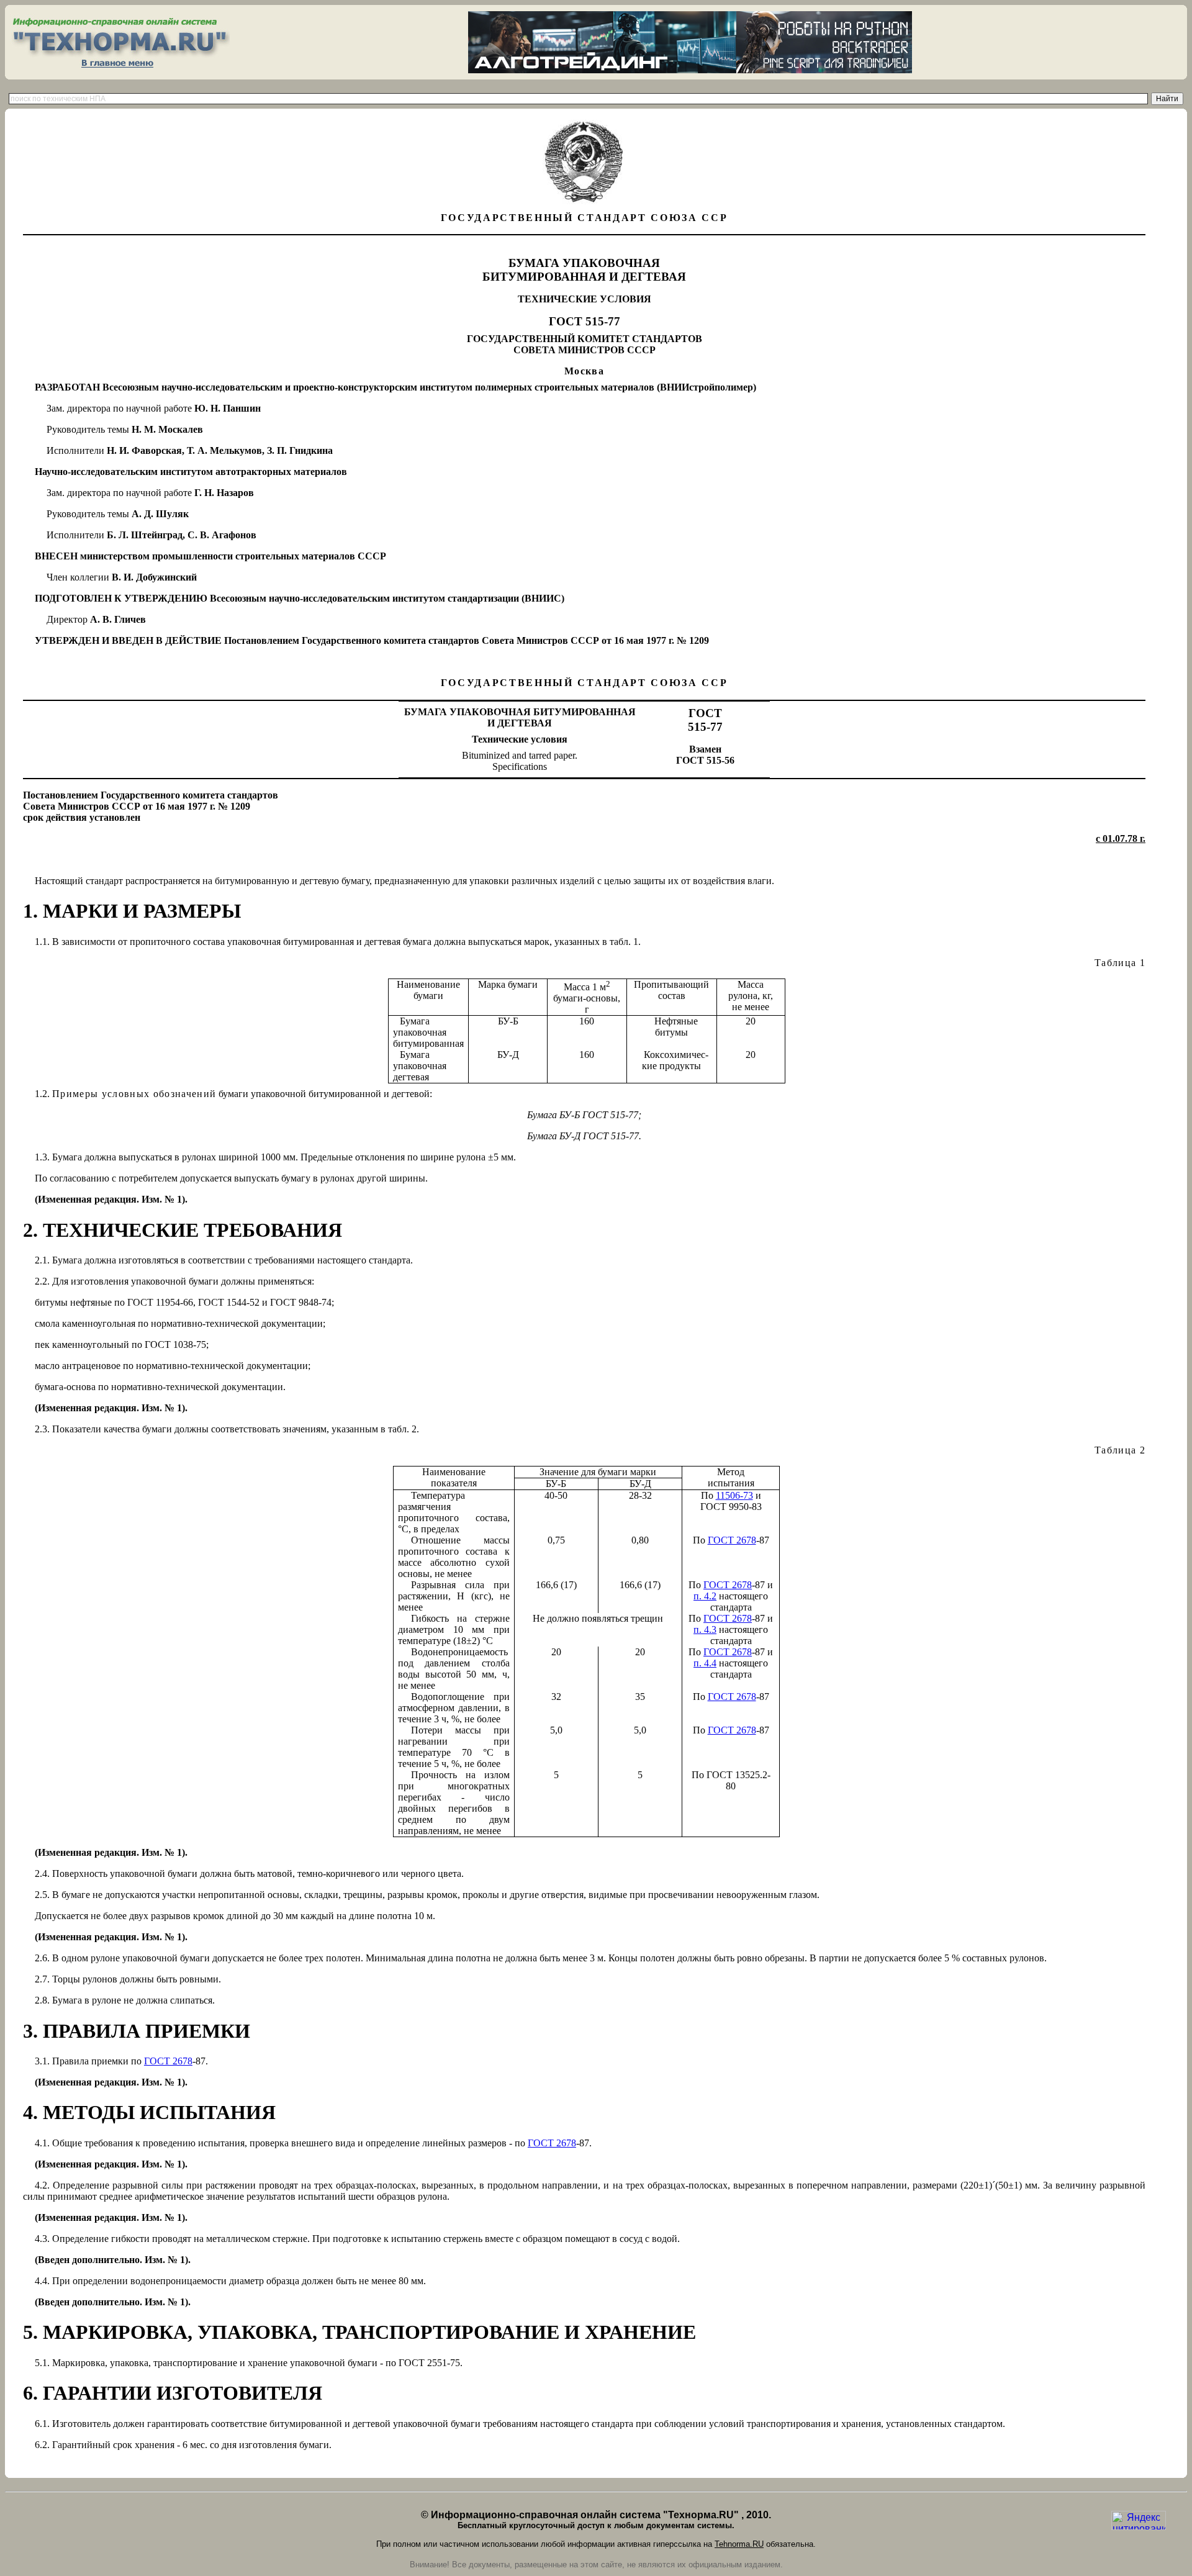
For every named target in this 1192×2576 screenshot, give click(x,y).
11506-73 (734, 1495)
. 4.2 (705, 1596)
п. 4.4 (705, 1663)
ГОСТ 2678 (732, 1540)
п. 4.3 (705, 1629)
